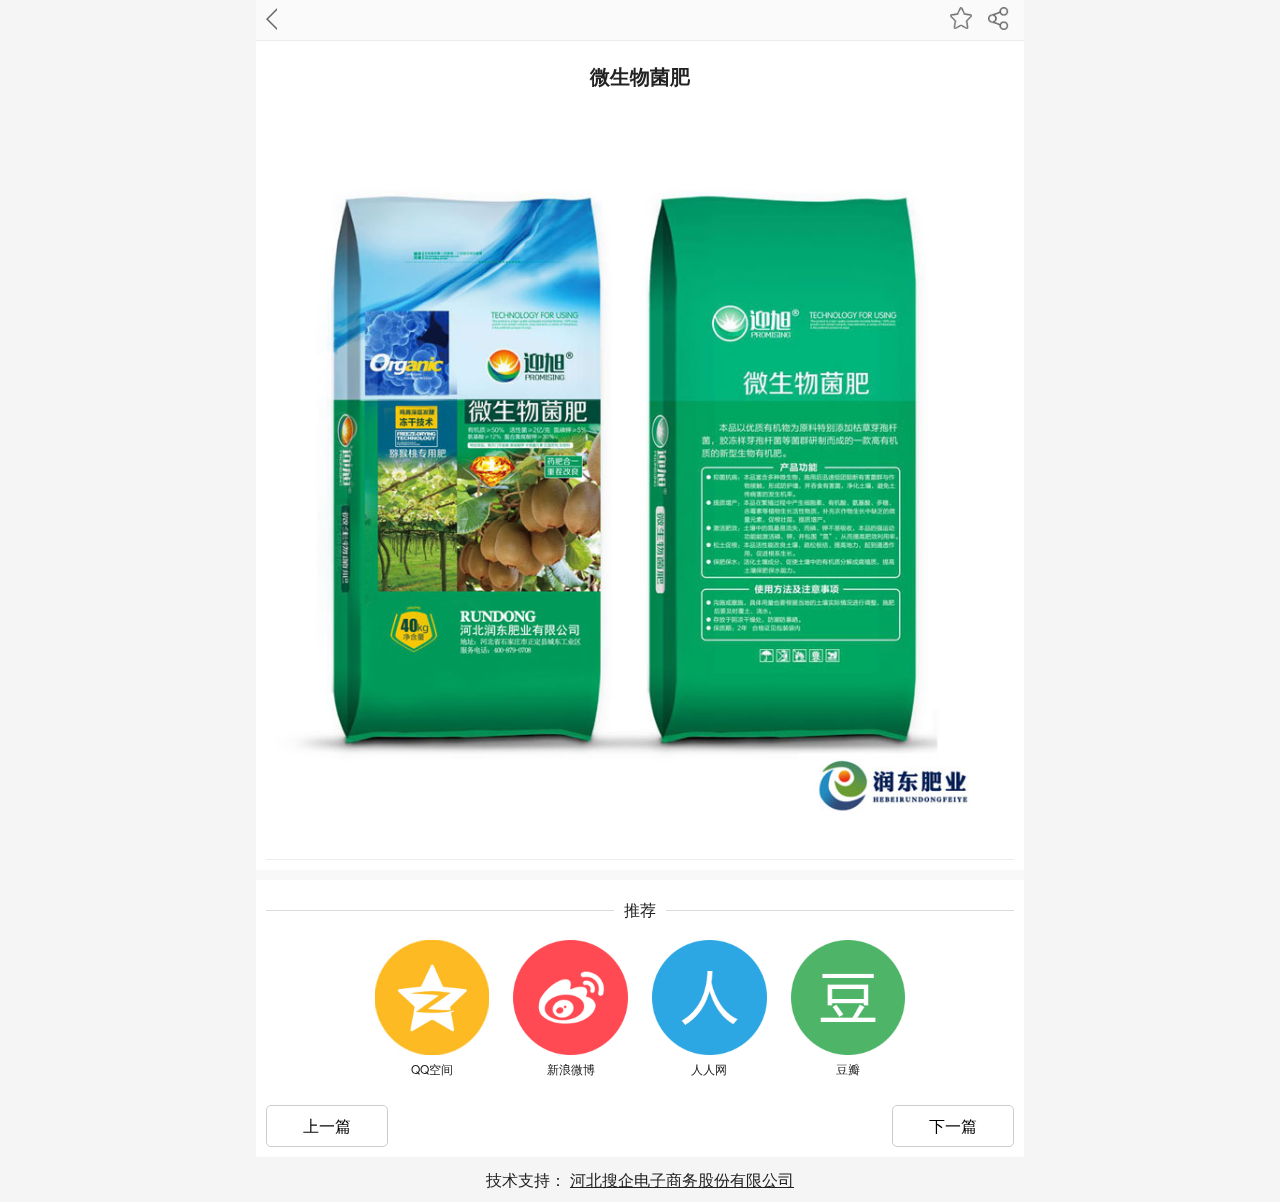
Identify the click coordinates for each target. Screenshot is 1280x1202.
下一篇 (953, 1125)
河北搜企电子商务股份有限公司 (682, 1179)
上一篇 (327, 1125)
